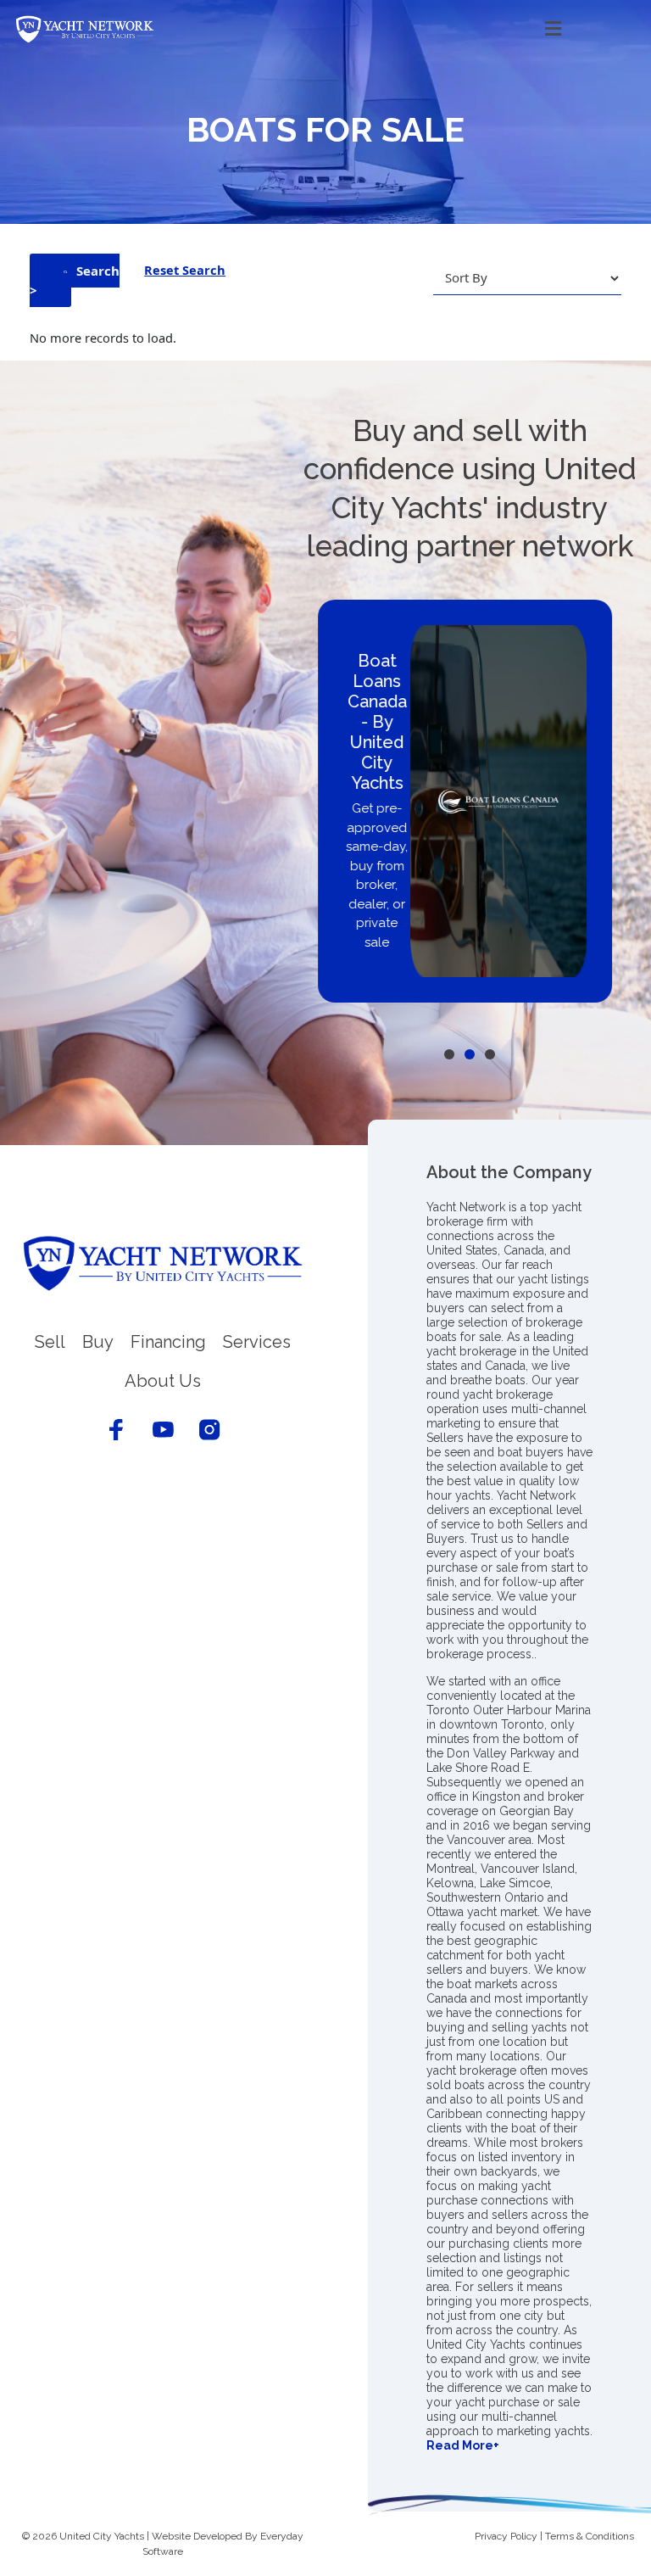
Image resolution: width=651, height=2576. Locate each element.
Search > (75, 280)
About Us (163, 1381)
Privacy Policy (506, 2536)
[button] (383, 29)
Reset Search (185, 270)
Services (257, 1342)
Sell (50, 1342)
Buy (98, 1342)
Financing (168, 1342)
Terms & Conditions (590, 2536)
